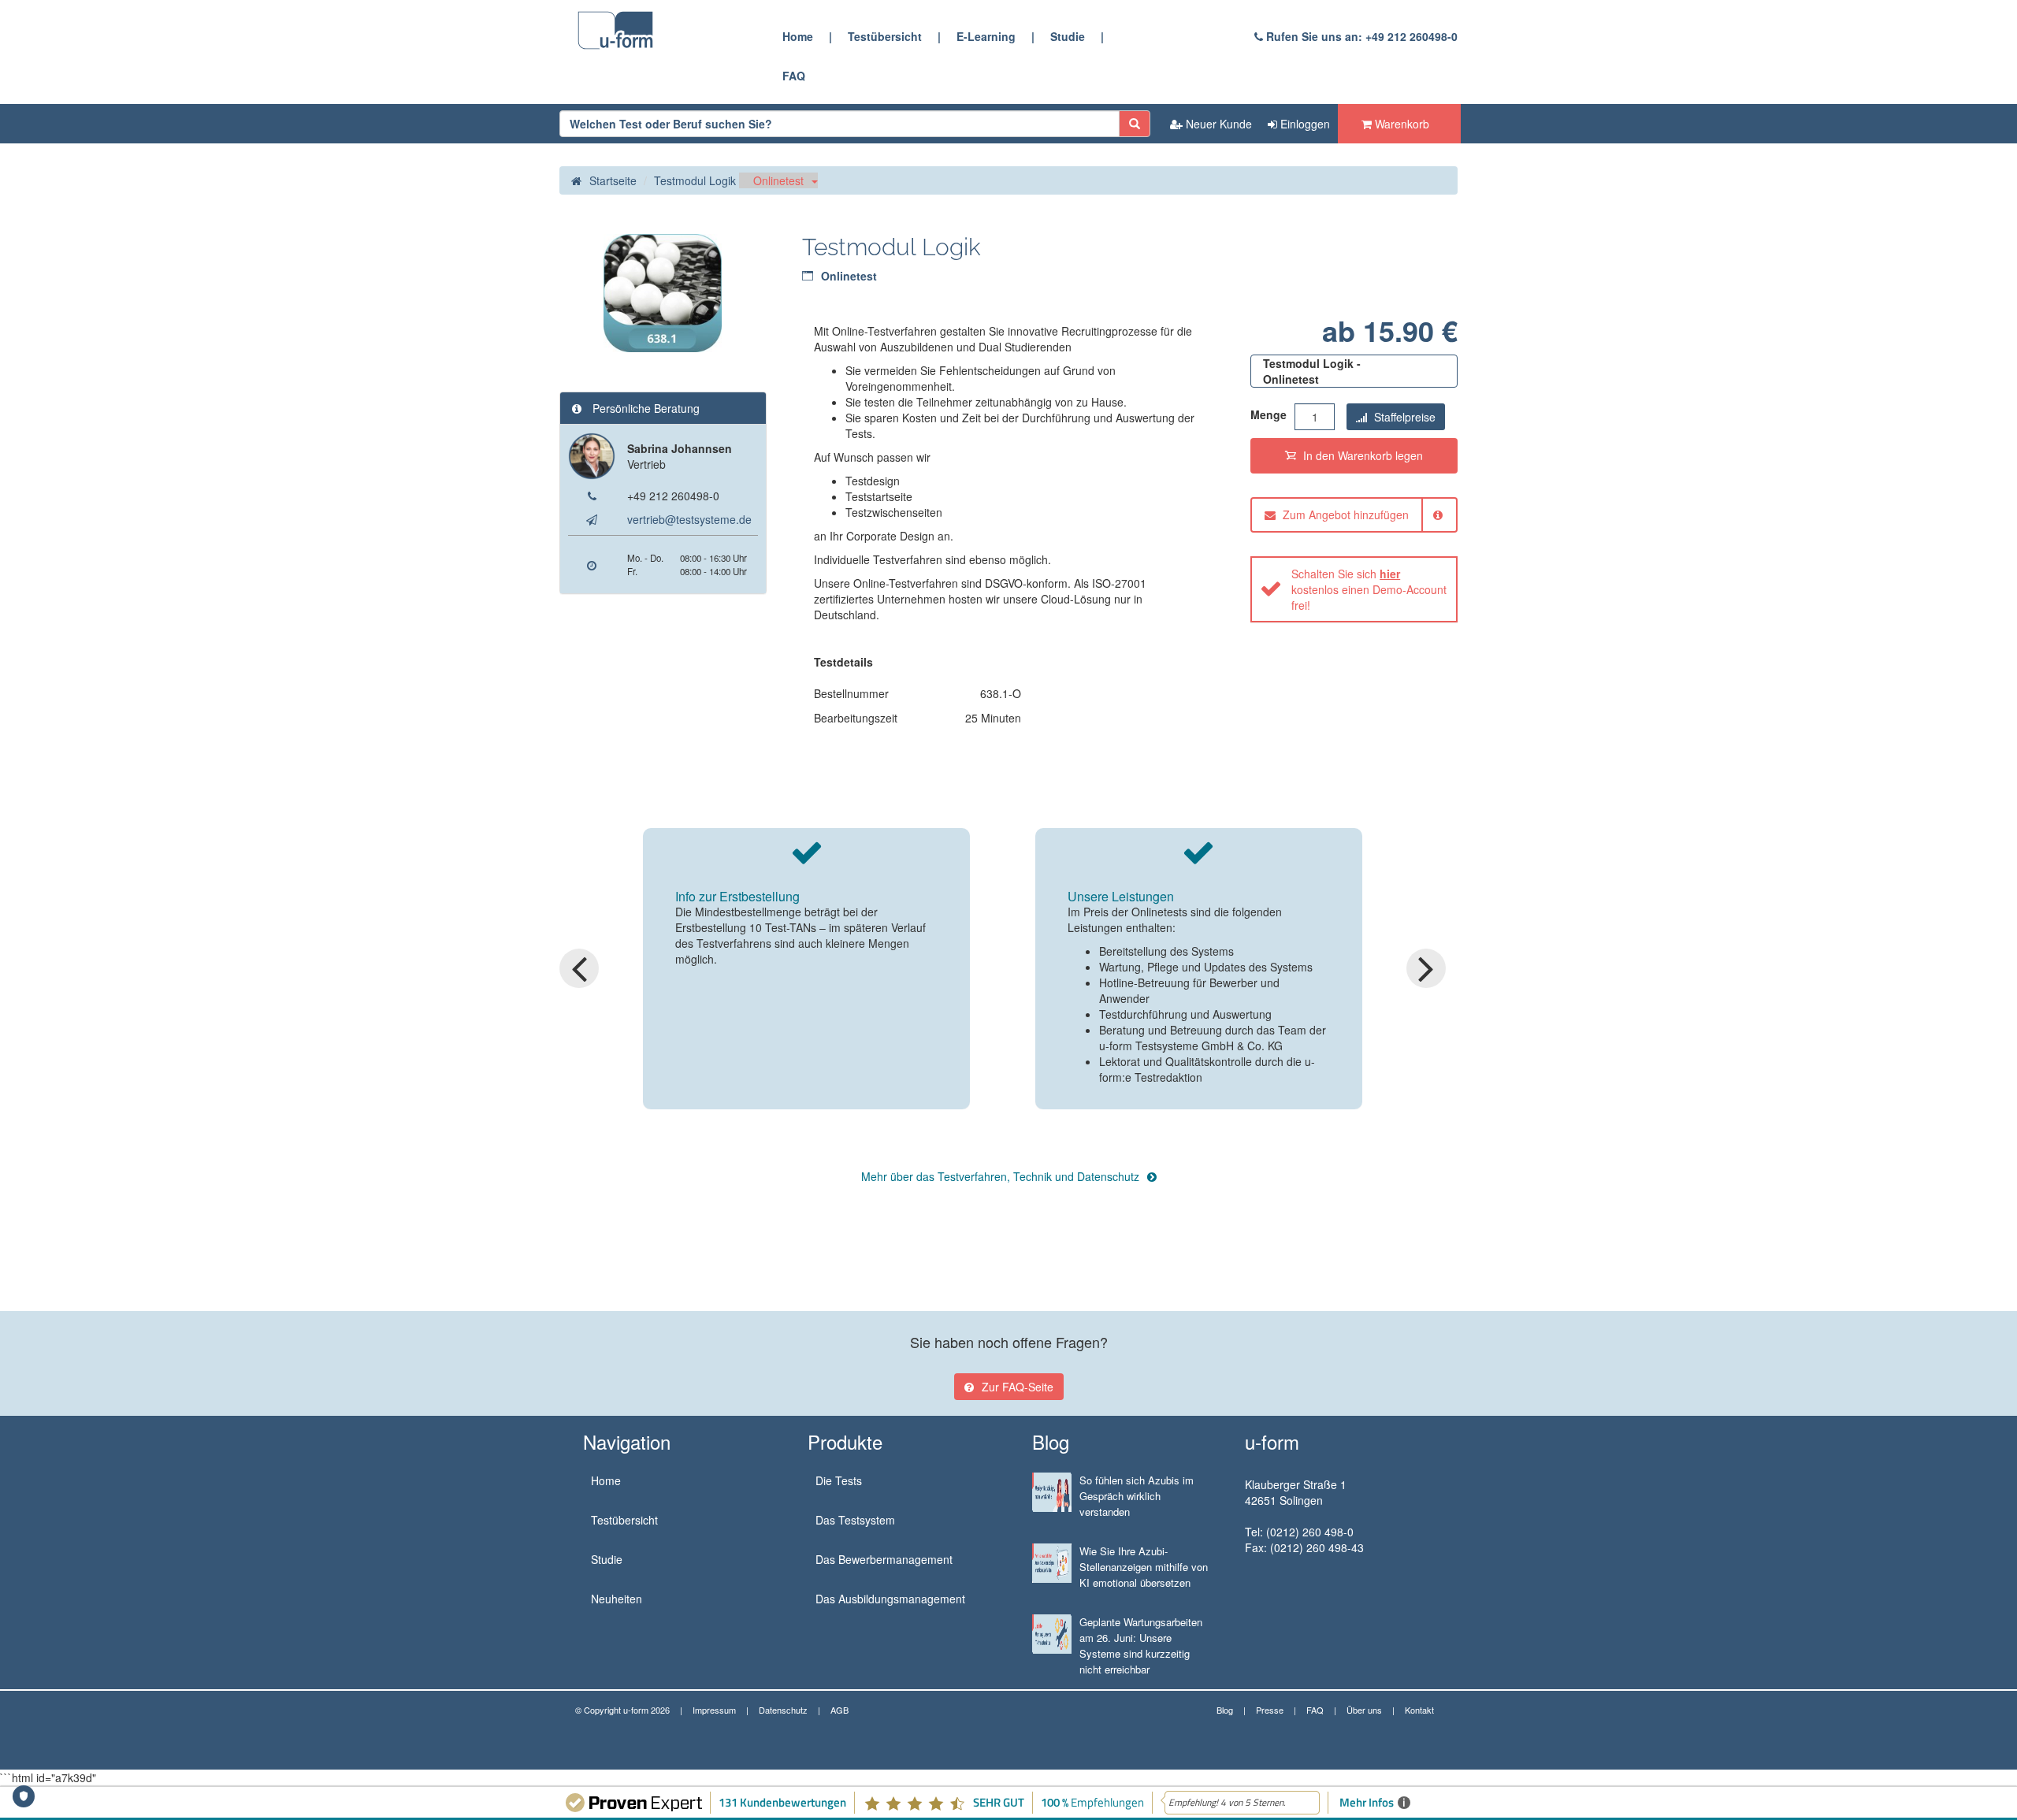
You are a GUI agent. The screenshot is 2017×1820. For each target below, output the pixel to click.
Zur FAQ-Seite (1018, 1387)
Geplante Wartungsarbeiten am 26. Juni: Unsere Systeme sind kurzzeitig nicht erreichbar (1141, 1645)
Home (798, 36)
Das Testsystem (855, 1520)
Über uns (1364, 1710)
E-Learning (986, 36)
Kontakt (1419, 1710)
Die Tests (839, 1480)
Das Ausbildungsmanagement (890, 1599)
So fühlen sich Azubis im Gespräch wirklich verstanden (1137, 1496)
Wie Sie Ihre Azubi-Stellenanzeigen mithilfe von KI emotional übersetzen (1144, 1567)
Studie (1068, 36)
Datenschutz (783, 1710)
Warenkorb (1400, 124)
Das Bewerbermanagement (884, 1559)
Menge (1269, 414)
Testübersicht (885, 36)
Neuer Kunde (1217, 124)
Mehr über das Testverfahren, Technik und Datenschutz (1000, 1176)
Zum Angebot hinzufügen (1344, 514)
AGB (839, 1710)
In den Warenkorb (1361, 455)
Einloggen (1304, 124)
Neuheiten (617, 1599)
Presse (1270, 1710)
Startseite (613, 180)
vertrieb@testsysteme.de (689, 519)
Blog (1225, 1710)
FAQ (794, 76)
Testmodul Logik (695, 180)
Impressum (714, 1710)
